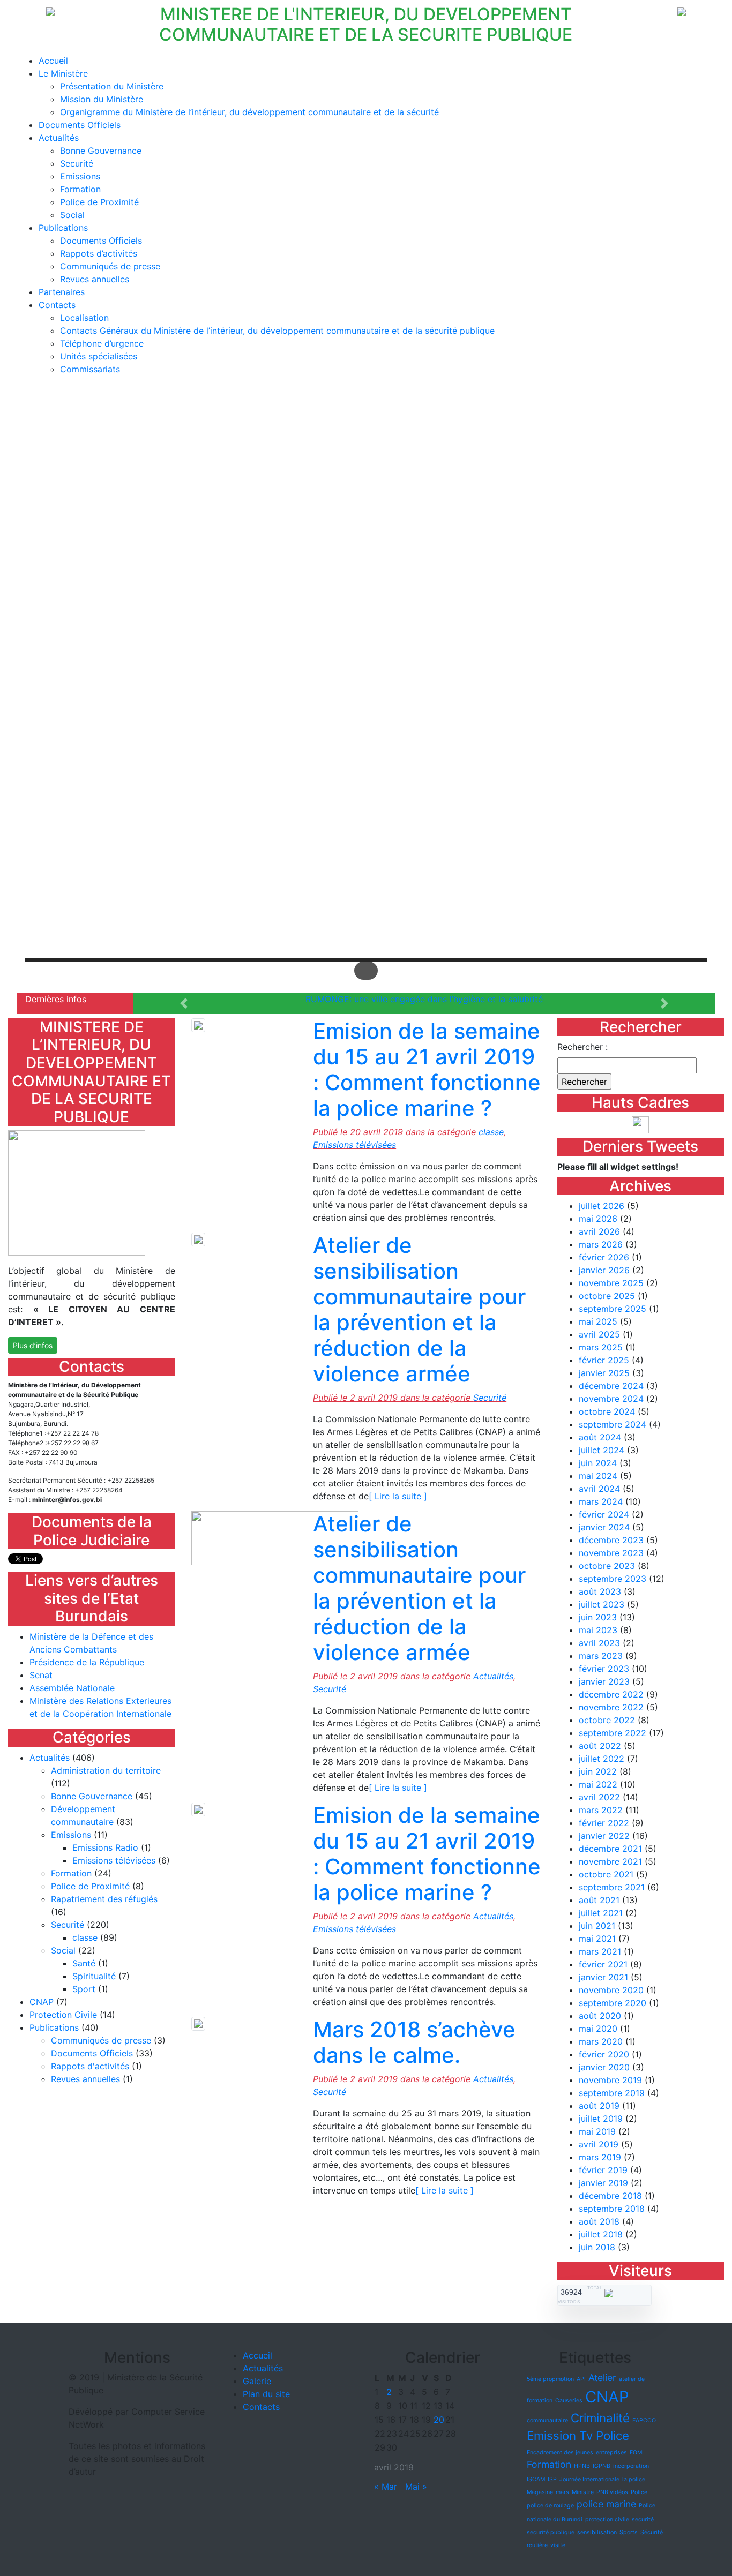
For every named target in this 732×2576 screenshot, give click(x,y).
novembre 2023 (611, 1553)
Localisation (84, 318)
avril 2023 (599, 1643)
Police (639, 2492)
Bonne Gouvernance (101, 151)
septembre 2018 (612, 2209)
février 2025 (604, 1360)
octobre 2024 (607, 1411)
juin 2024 (598, 1463)
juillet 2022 (602, 1759)
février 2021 (603, 1964)
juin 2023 (598, 1617)
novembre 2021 (610, 1861)
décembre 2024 (611, 1386)
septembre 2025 (613, 1309)
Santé (84, 1963)
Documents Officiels (80, 125)
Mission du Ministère (102, 99)
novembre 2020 (611, 1990)
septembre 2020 (613, 2003)
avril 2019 (599, 2144)
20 (439, 2420)
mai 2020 (598, 2029)
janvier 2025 (604, 1373)
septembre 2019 (612, 2093)
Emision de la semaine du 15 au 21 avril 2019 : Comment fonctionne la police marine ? (427, 1069)
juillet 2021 (601, 1913)
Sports (629, 2532)
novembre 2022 (611, 1707)
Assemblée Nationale (72, 1688)
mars (562, 2492)
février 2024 (604, 1514)
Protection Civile (63, 2015)
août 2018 (599, 2221)
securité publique (551, 2532)
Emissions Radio (105, 1847)
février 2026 (604, 1257)
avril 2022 (599, 1797)
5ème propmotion (550, 2379)
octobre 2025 (607, 1296)
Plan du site (266, 2394)
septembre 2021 (612, 1887)
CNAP (42, 2002)
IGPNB (602, 2466)
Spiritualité (94, 1976)
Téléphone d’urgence (102, 343)
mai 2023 (598, 1630)
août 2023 (600, 1591)
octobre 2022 (607, 1720)
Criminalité (600, 2418)
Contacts (57, 305)
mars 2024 (601, 1501)
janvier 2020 (604, 2067)
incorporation (631, 2466)
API (581, 2379)
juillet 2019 (601, 2119)
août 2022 (600, 1746)
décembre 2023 (611, 1540)
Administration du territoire (106, 1770)
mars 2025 (601, 1347)
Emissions (80, 176)
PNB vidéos (612, 2492)
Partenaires (62, 292)
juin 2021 (597, 1926)
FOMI (637, 2453)
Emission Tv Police (578, 2435)
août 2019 (599, 2106)
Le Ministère (63, 73)
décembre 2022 (611, 1694)
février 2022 (604, 1823)
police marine (606, 2504)
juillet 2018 (601, 2234)
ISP (552, 2479)
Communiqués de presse (110, 266)
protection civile (607, 2519)
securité (643, 2519)
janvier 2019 (603, 2183)
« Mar (386, 2487)
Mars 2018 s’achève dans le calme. (414, 2042)
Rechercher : (582, 1047)
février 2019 (603, 2170)
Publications (63, 228)
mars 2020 (601, 2041)
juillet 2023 (602, 1604)
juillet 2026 (602, 1206)
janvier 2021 (603, 1977)
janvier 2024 (604, 1527)
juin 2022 (598, 1771)
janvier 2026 (604, 1270)
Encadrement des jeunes (560, 2453)
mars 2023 (601, 1656)
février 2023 (604, 1669)
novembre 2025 (611, 1283)
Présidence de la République (87, 1662)
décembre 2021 (610, 1849)
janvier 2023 (604, 1681)
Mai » (416, 2487)
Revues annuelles (95, 279)
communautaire (547, 2420)
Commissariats (90, 369)
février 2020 (604, 2054)
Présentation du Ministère (112, 86)
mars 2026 (601, 1244)
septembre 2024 (613, 1424)
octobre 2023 (607, 1566)
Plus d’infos (33, 1345)
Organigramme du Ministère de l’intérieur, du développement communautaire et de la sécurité (249, 112)
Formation (80, 189)
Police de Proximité (99, 202)
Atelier (602, 2378)
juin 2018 (597, 2247)
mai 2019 (597, 2131)
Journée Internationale (589, 2479)
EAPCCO (644, 2420)
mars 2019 (600, 2157)
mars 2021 (600, 1951)
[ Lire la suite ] (398, 1496)
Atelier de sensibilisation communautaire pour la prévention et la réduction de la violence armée (419, 1309)
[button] (366, 933)
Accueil (53, 61)
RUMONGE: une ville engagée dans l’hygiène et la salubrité (424, 999)
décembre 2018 (610, 2196)
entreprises (611, 2453)
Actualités (59, 138)
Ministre (583, 2492)
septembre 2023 (613, 1579)
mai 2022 (598, 1784)
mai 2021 (597, 1939)
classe (85, 1937)
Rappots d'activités (90, 2066)
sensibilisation (597, 2532)
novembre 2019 (610, 2080)
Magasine (540, 2492)
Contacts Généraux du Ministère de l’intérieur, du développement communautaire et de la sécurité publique (277, 331)
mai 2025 (598, 1321)
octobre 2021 (606, 1874)
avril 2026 (599, 1231)
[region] (366, 688)
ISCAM (536, 2479)
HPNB (582, 2466)
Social (72, 215)
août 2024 (600, 1437)
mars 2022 (601, 1810)
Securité (77, 163)
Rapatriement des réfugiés (104, 1899)
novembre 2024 (611, 1399)
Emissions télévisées (114, 1860)
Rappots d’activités (99, 253)
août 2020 (600, 2016)
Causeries (569, 2401)
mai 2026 (598, 1219)
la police (634, 2479)
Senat (41, 1675)
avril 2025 (599, 1334)
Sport (84, 1989)
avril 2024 (599, 1489)
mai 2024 (598, 1476)
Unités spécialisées (99, 356)
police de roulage (550, 2506)
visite (558, 2545)
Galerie (257, 2381)
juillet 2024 (602, 1450)
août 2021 (599, 1900)
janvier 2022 (604, 1836)
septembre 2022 (613, 1733)
